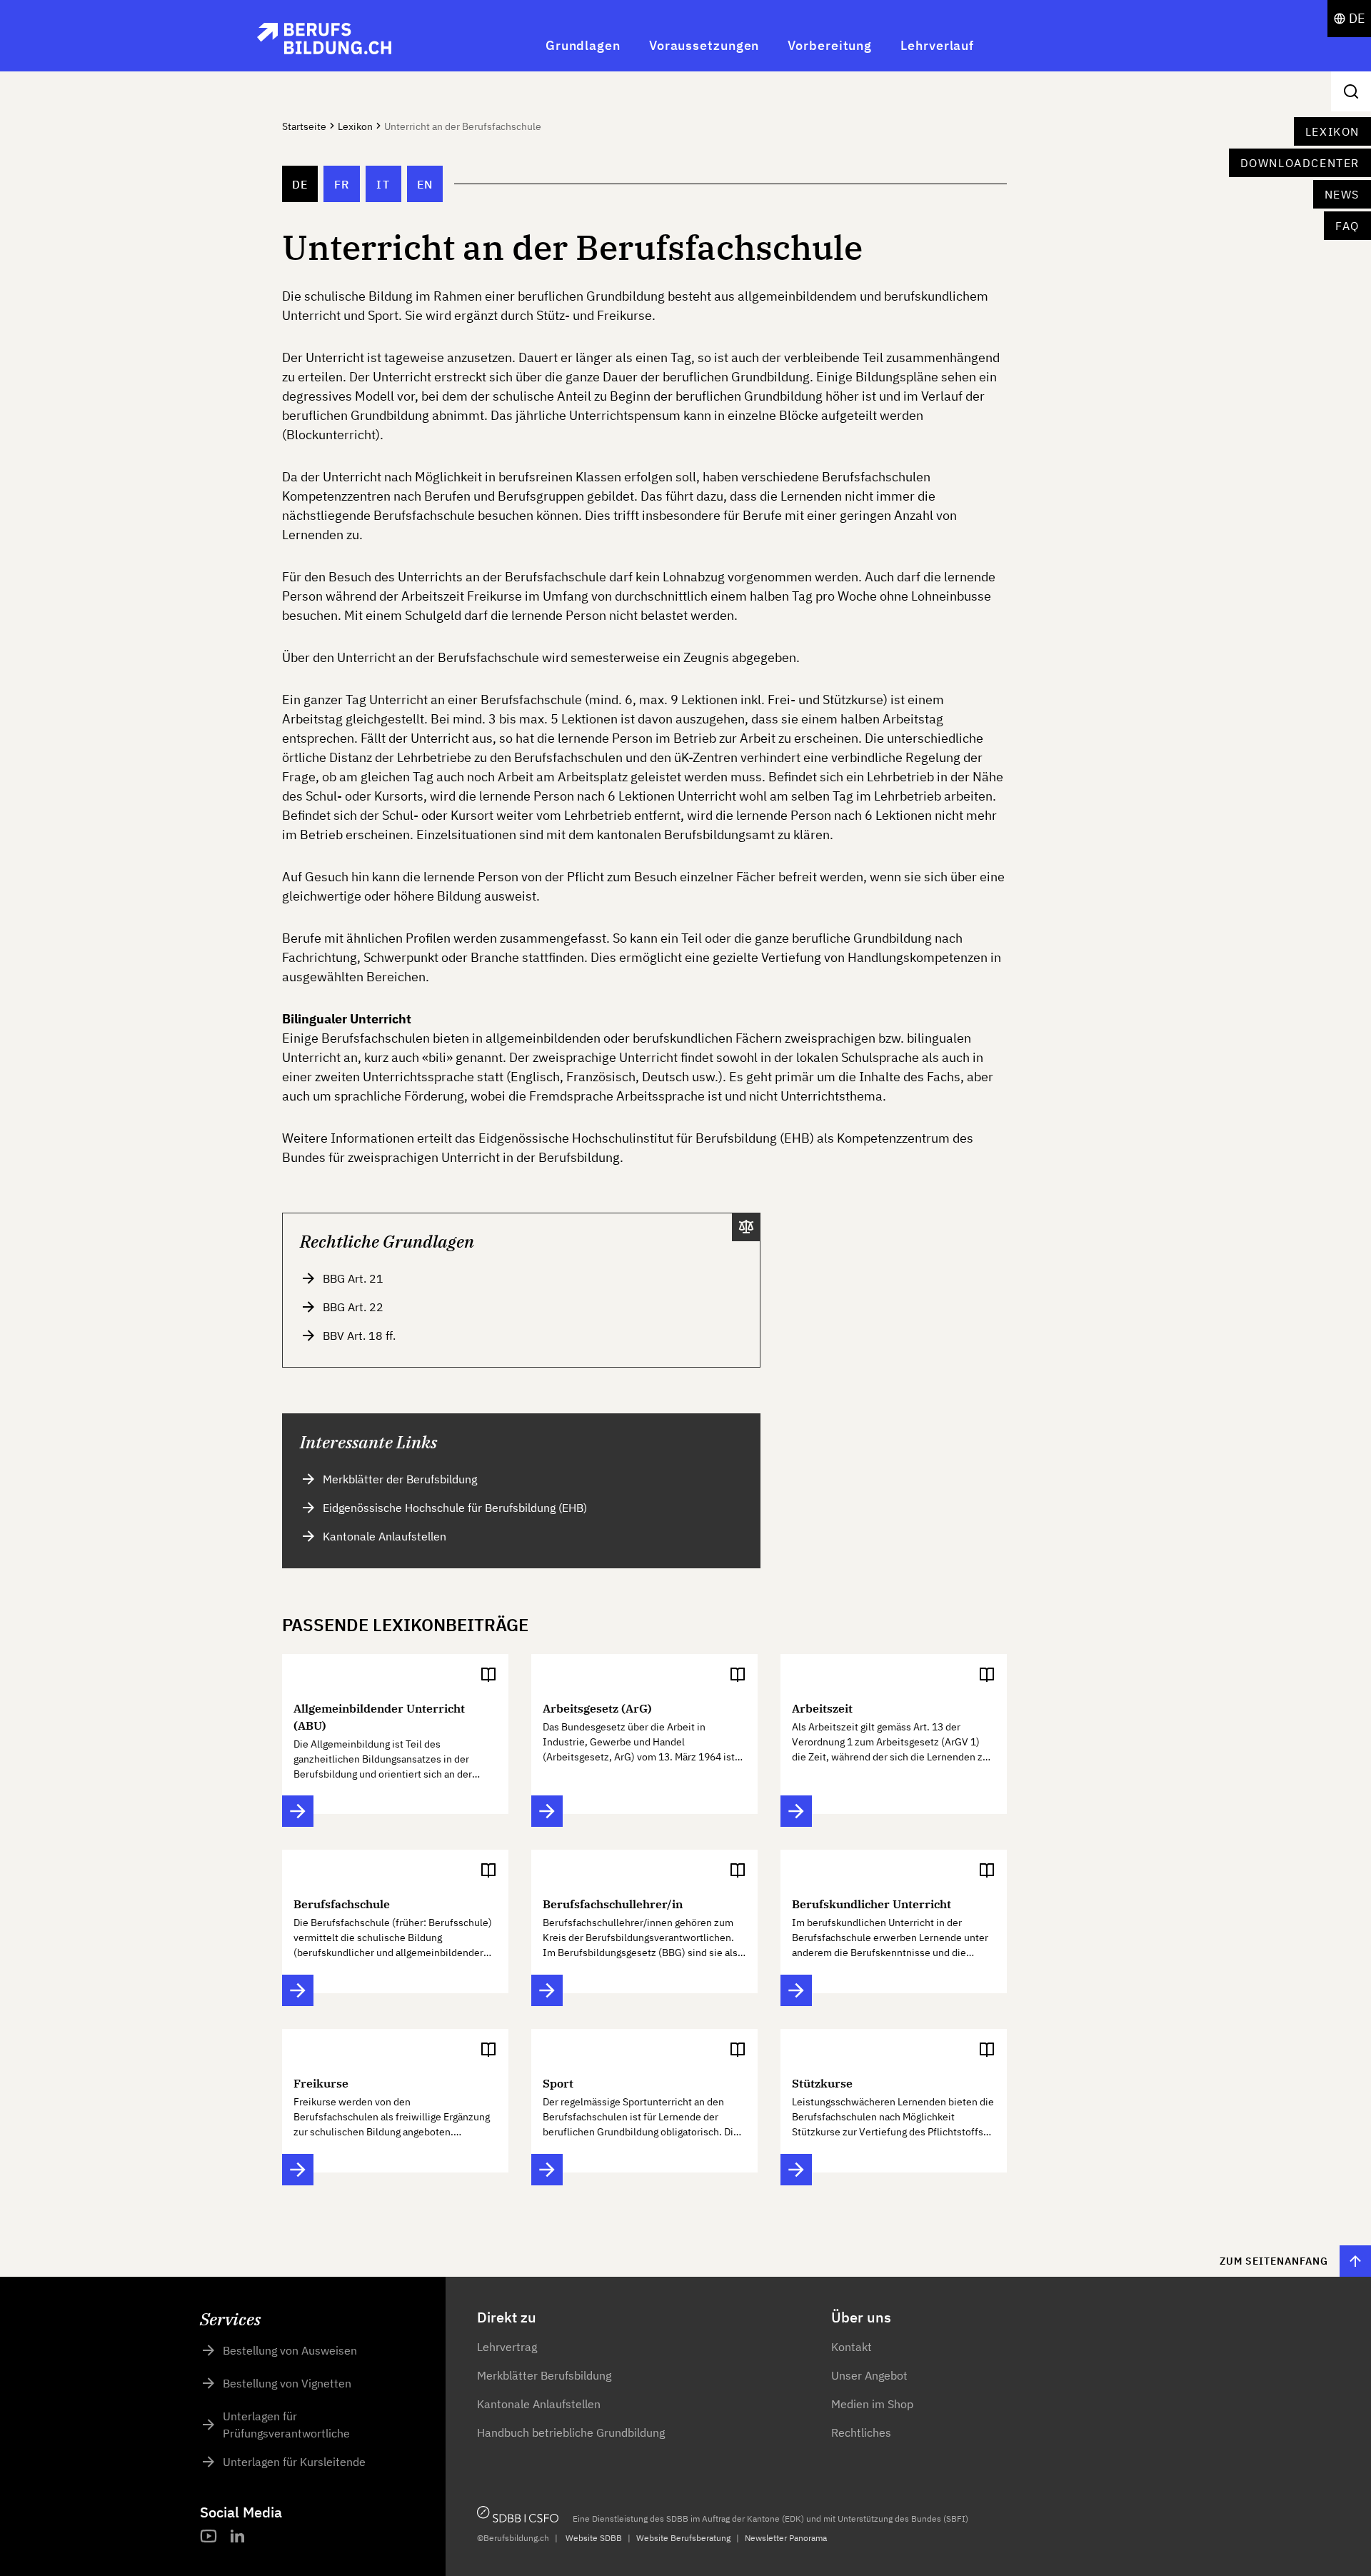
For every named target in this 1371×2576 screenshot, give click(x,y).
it (383, 184)
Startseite (304, 126)
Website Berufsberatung (683, 2538)
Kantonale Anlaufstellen (385, 1536)
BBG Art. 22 (353, 1307)
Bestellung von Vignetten (287, 2383)
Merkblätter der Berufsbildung (400, 1479)
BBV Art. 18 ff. (359, 1335)
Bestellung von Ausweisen (290, 2350)
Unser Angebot (869, 2375)
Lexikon (1332, 131)
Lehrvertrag (507, 2347)
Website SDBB (594, 2538)
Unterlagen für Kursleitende (294, 2462)
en (425, 184)
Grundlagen (583, 45)
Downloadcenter (1300, 163)
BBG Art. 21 (353, 1278)
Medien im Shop (872, 2404)
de (300, 184)
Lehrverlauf (937, 45)
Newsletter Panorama (786, 2538)
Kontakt (852, 2347)
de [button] (1357, 18)
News (1342, 194)
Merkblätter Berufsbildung (544, 2375)
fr (342, 184)
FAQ (1347, 226)
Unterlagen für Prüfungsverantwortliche (286, 2425)
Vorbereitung (830, 45)
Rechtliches (861, 2432)
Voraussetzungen (704, 45)
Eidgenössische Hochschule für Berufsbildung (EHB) (455, 1508)
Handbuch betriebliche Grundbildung (571, 2432)
